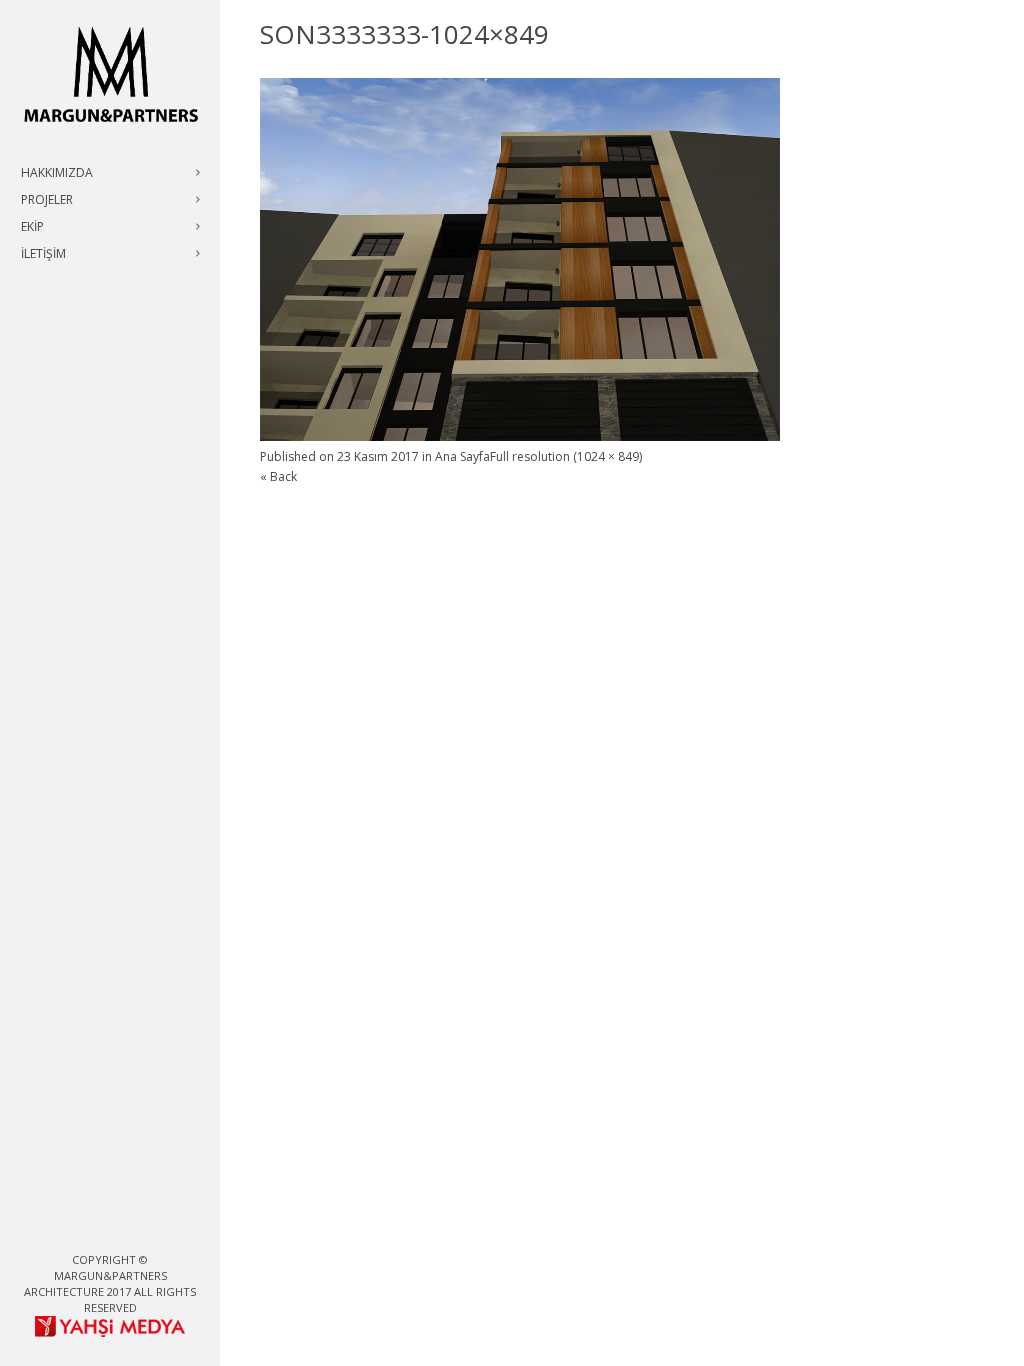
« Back (278, 476)
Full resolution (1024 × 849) (566, 456)
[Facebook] (62, 1226)
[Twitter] (94, 1226)
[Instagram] (126, 1226)
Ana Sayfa (462, 456)
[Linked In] (158, 1226)
